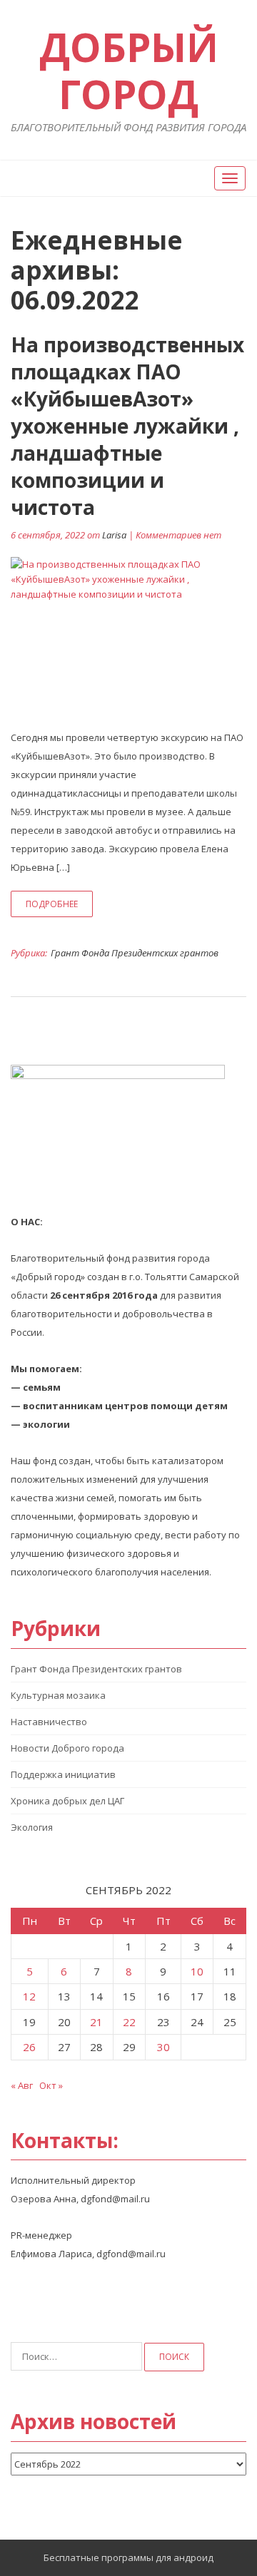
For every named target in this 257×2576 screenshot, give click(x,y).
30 (163, 2047)
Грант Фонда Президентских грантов (135, 953)
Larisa (114, 535)
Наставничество (49, 1722)
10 (197, 1971)
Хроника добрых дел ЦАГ (67, 1801)
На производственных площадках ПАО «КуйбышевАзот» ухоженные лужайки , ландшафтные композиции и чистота (127, 426)
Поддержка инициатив (63, 1774)
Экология (32, 1827)
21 (96, 2022)
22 (129, 2022)
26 (29, 2047)
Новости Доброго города (67, 1748)
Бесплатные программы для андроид (128, 2557)
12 (29, 1996)
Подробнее (52, 904)
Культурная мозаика (58, 1695)
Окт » (51, 2085)
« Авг (22, 2085)
